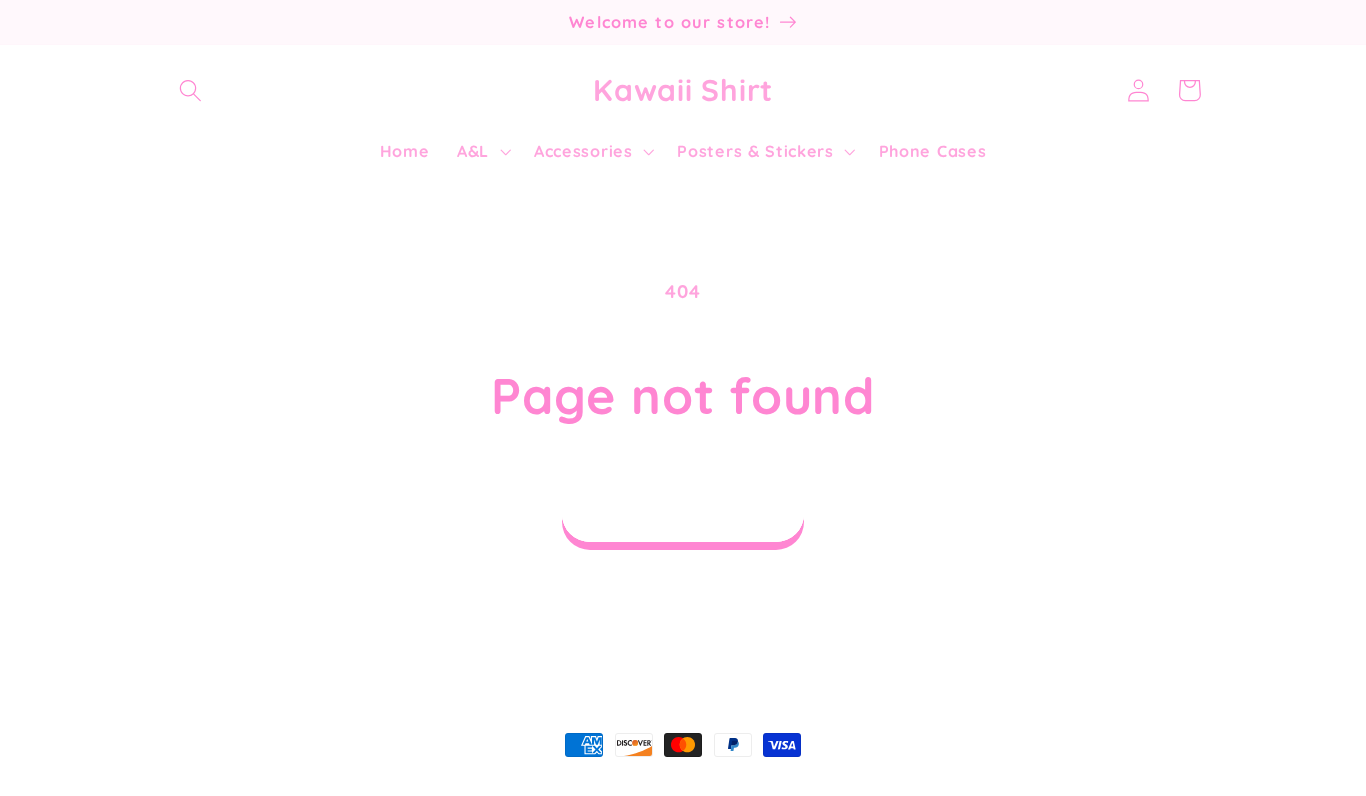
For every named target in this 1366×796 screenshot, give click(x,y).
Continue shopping (683, 513)
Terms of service (761, 785)
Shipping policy (892, 785)
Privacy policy (634, 785)
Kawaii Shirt (263, 785)
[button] (191, 90)
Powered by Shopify (377, 785)
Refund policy (515, 785)
